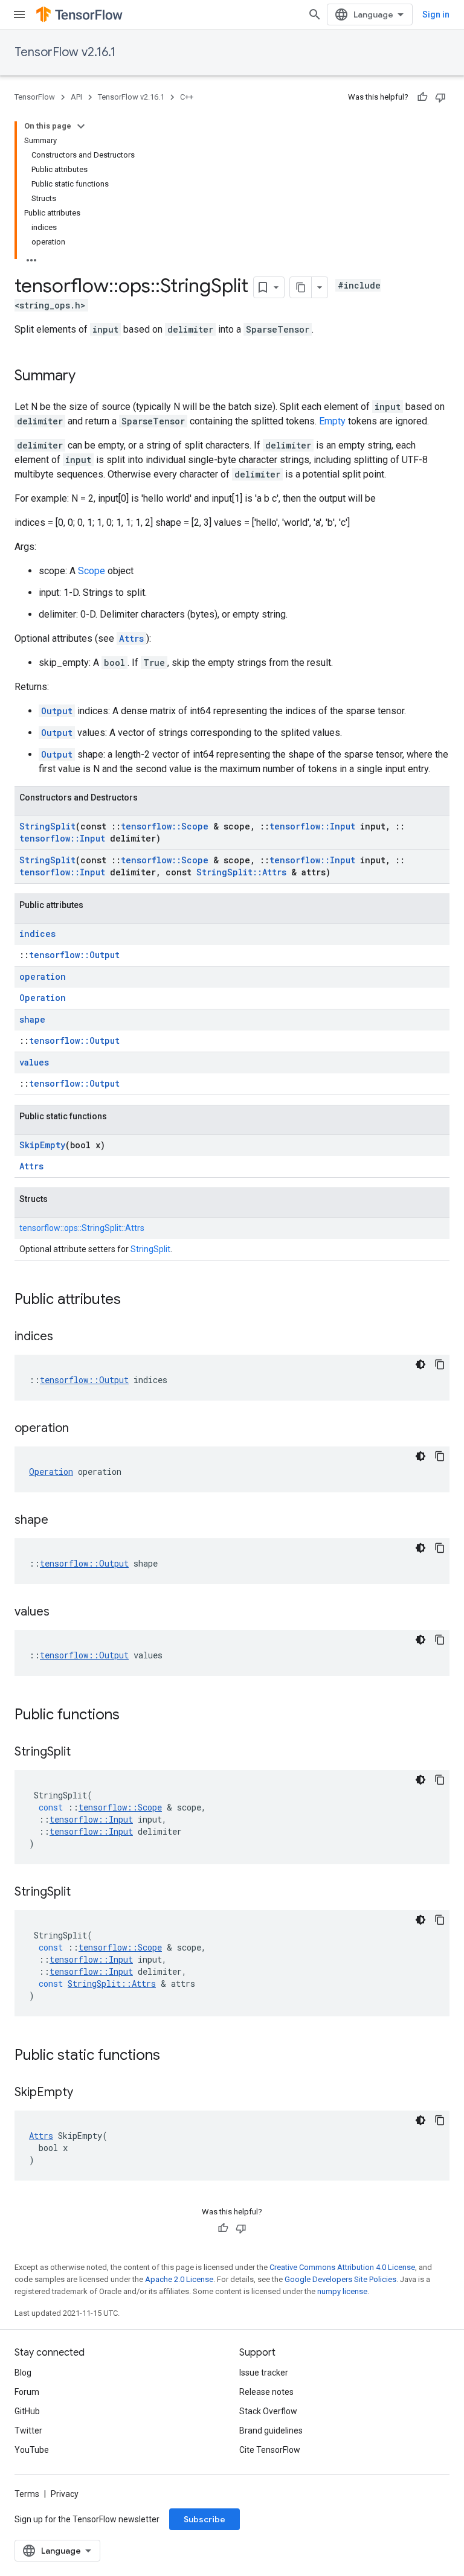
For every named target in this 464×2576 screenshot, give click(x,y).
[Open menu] (19, 14)
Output (57, 711)
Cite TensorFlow (270, 2450)
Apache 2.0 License (179, 2279)
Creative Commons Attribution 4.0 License (342, 2267)
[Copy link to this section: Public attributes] (133, 1300)
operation (43, 976)
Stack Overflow (268, 2411)
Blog (23, 2373)
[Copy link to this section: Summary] (88, 377)
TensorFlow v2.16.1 (65, 52)
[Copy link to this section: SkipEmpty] (85, 2093)
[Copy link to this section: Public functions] (132, 1716)
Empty (332, 421)
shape (32, 1019)
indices (37, 934)
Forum (27, 2392)
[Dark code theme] (420, 1364)
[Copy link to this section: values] (62, 1612)
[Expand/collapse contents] (81, 126)
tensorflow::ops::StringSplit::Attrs (82, 1228)
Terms (27, 2494)
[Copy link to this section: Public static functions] (172, 2056)
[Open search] (315, 14)
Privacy (65, 2494)
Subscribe (205, 2519)
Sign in (436, 14)
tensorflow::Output (74, 955)
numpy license (342, 2291)
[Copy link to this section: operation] (81, 1429)
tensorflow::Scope (165, 826)
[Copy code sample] (440, 1364)
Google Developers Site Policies (340, 2279)
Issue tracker (264, 2373)
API (76, 97)
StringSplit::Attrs (241, 872)
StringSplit (47, 826)
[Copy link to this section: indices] (65, 1337)
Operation (43, 998)
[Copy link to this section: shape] (60, 1521)
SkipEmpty (42, 1145)
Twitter (28, 2431)
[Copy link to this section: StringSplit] (83, 1753)
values (34, 1062)
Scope (92, 571)
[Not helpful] (440, 97)
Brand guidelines (271, 2431)
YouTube (32, 2450)
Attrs (131, 638)
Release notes (266, 2392)
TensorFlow (35, 97)
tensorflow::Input (312, 826)
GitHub (27, 2411)
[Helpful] (422, 97)
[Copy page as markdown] (301, 287)
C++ (187, 97)
